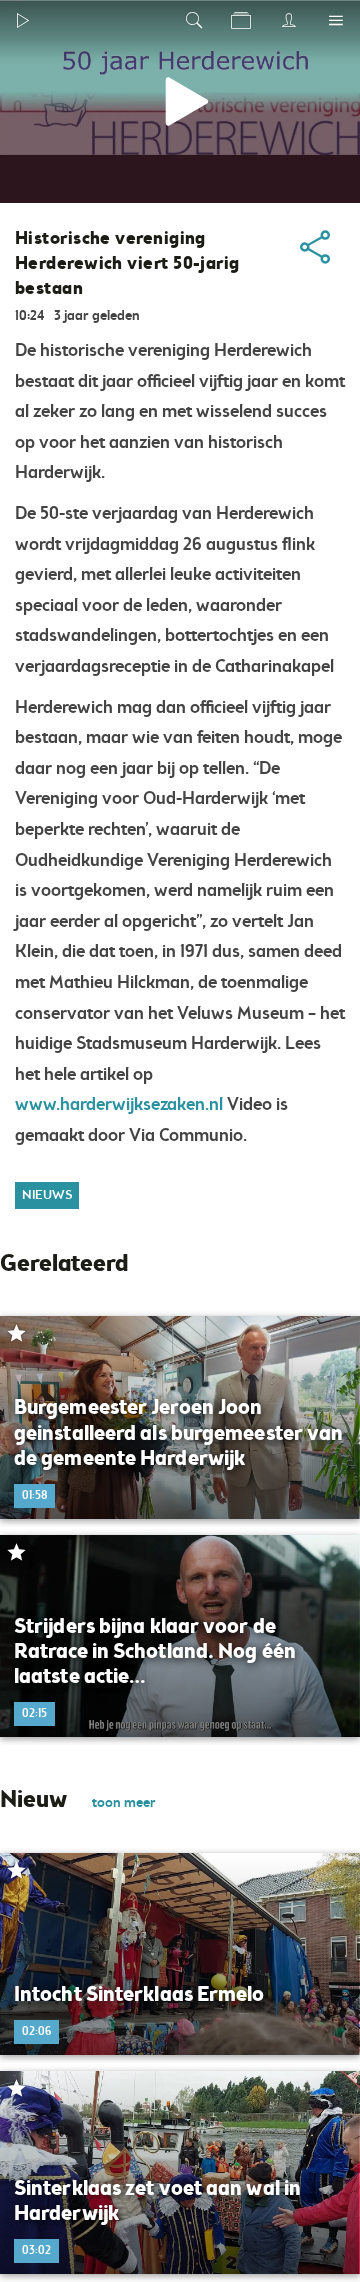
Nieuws (47, 1195)
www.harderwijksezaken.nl (119, 1105)
